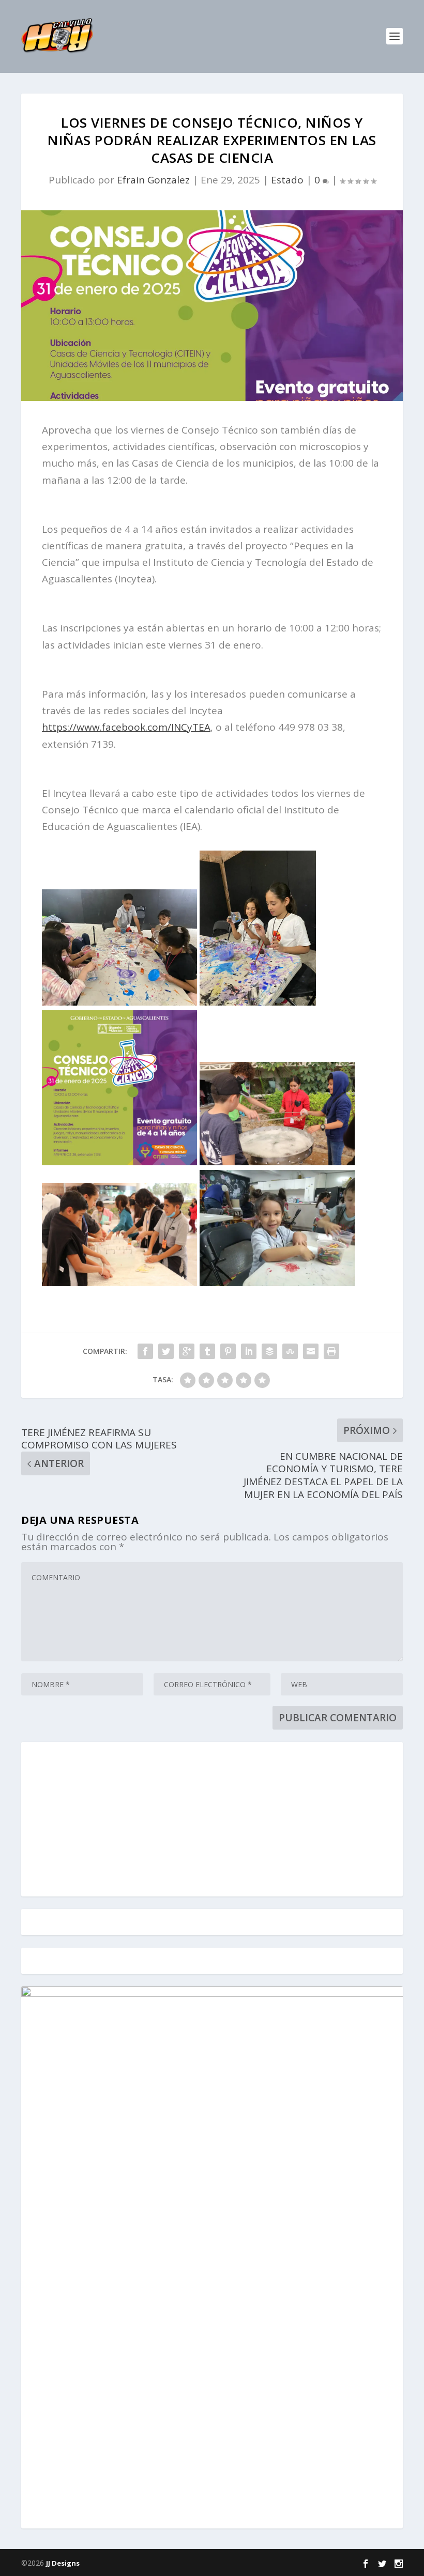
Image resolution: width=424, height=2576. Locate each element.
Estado (287, 180)
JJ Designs (63, 2563)
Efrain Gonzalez (153, 180)
